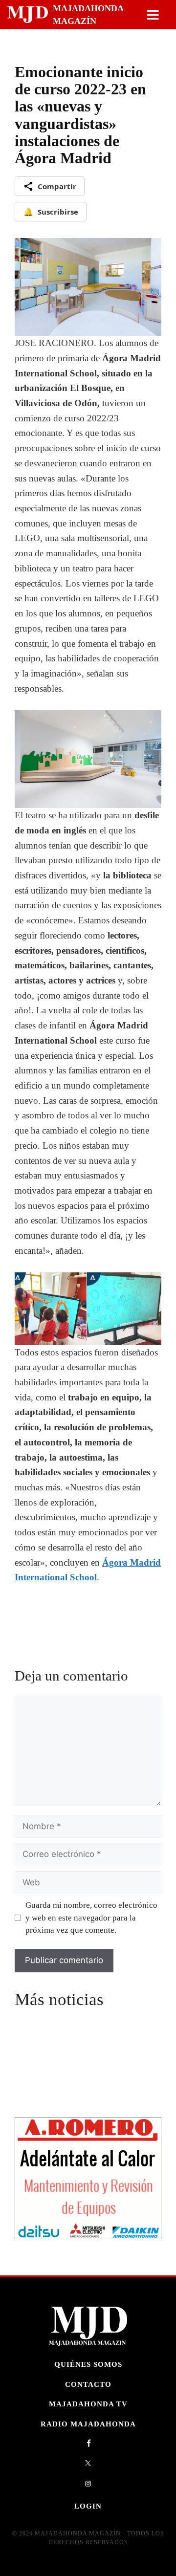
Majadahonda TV (88, 2404)
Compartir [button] (57, 186)
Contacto (88, 2384)
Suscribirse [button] (51, 212)
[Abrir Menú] (153, 15)
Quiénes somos (88, 2364)
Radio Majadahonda (88, 2424)
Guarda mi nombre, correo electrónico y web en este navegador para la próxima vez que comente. (91, 1918)
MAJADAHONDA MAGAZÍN (88, 15)
